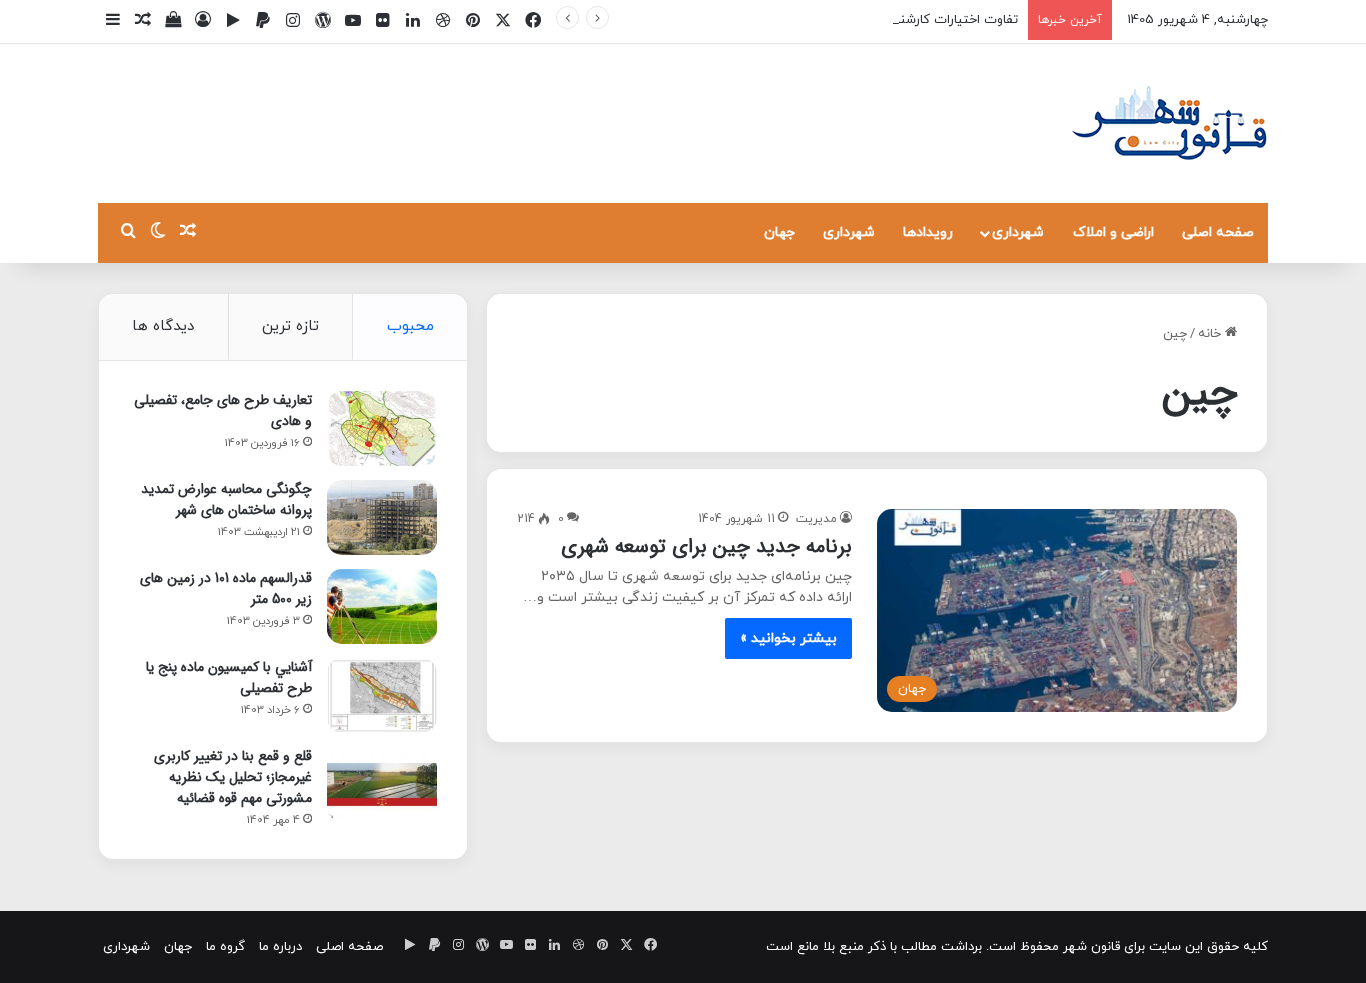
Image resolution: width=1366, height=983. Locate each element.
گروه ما (225, 947)
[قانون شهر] (1168, 123)
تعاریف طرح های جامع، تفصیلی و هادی (223, 410)
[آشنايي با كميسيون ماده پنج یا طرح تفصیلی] (382, 695)
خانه (1211, 334)
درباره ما (280, 947)
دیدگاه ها (163, 326)
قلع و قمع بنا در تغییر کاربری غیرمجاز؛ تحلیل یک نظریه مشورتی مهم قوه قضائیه (233, 777)
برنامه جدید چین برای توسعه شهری (706, 546)
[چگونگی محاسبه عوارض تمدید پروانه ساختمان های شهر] (382, 517)
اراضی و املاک (1113, 232)
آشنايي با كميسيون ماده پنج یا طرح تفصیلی (229, 677)
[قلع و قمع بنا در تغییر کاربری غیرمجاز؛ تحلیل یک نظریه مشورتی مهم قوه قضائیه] (382, 784)
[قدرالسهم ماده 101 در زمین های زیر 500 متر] (382, 606)
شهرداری (1018, 232)
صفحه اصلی (1218, 232)
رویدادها (928, 232)
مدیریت (816, 519)
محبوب (410, 326)
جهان (779, 232)
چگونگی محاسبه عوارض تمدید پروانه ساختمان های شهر (226, 499)
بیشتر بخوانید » (788, 638)
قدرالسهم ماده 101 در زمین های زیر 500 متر (226, 588)
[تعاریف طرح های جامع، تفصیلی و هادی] (382, 428)
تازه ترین (290, 326)
